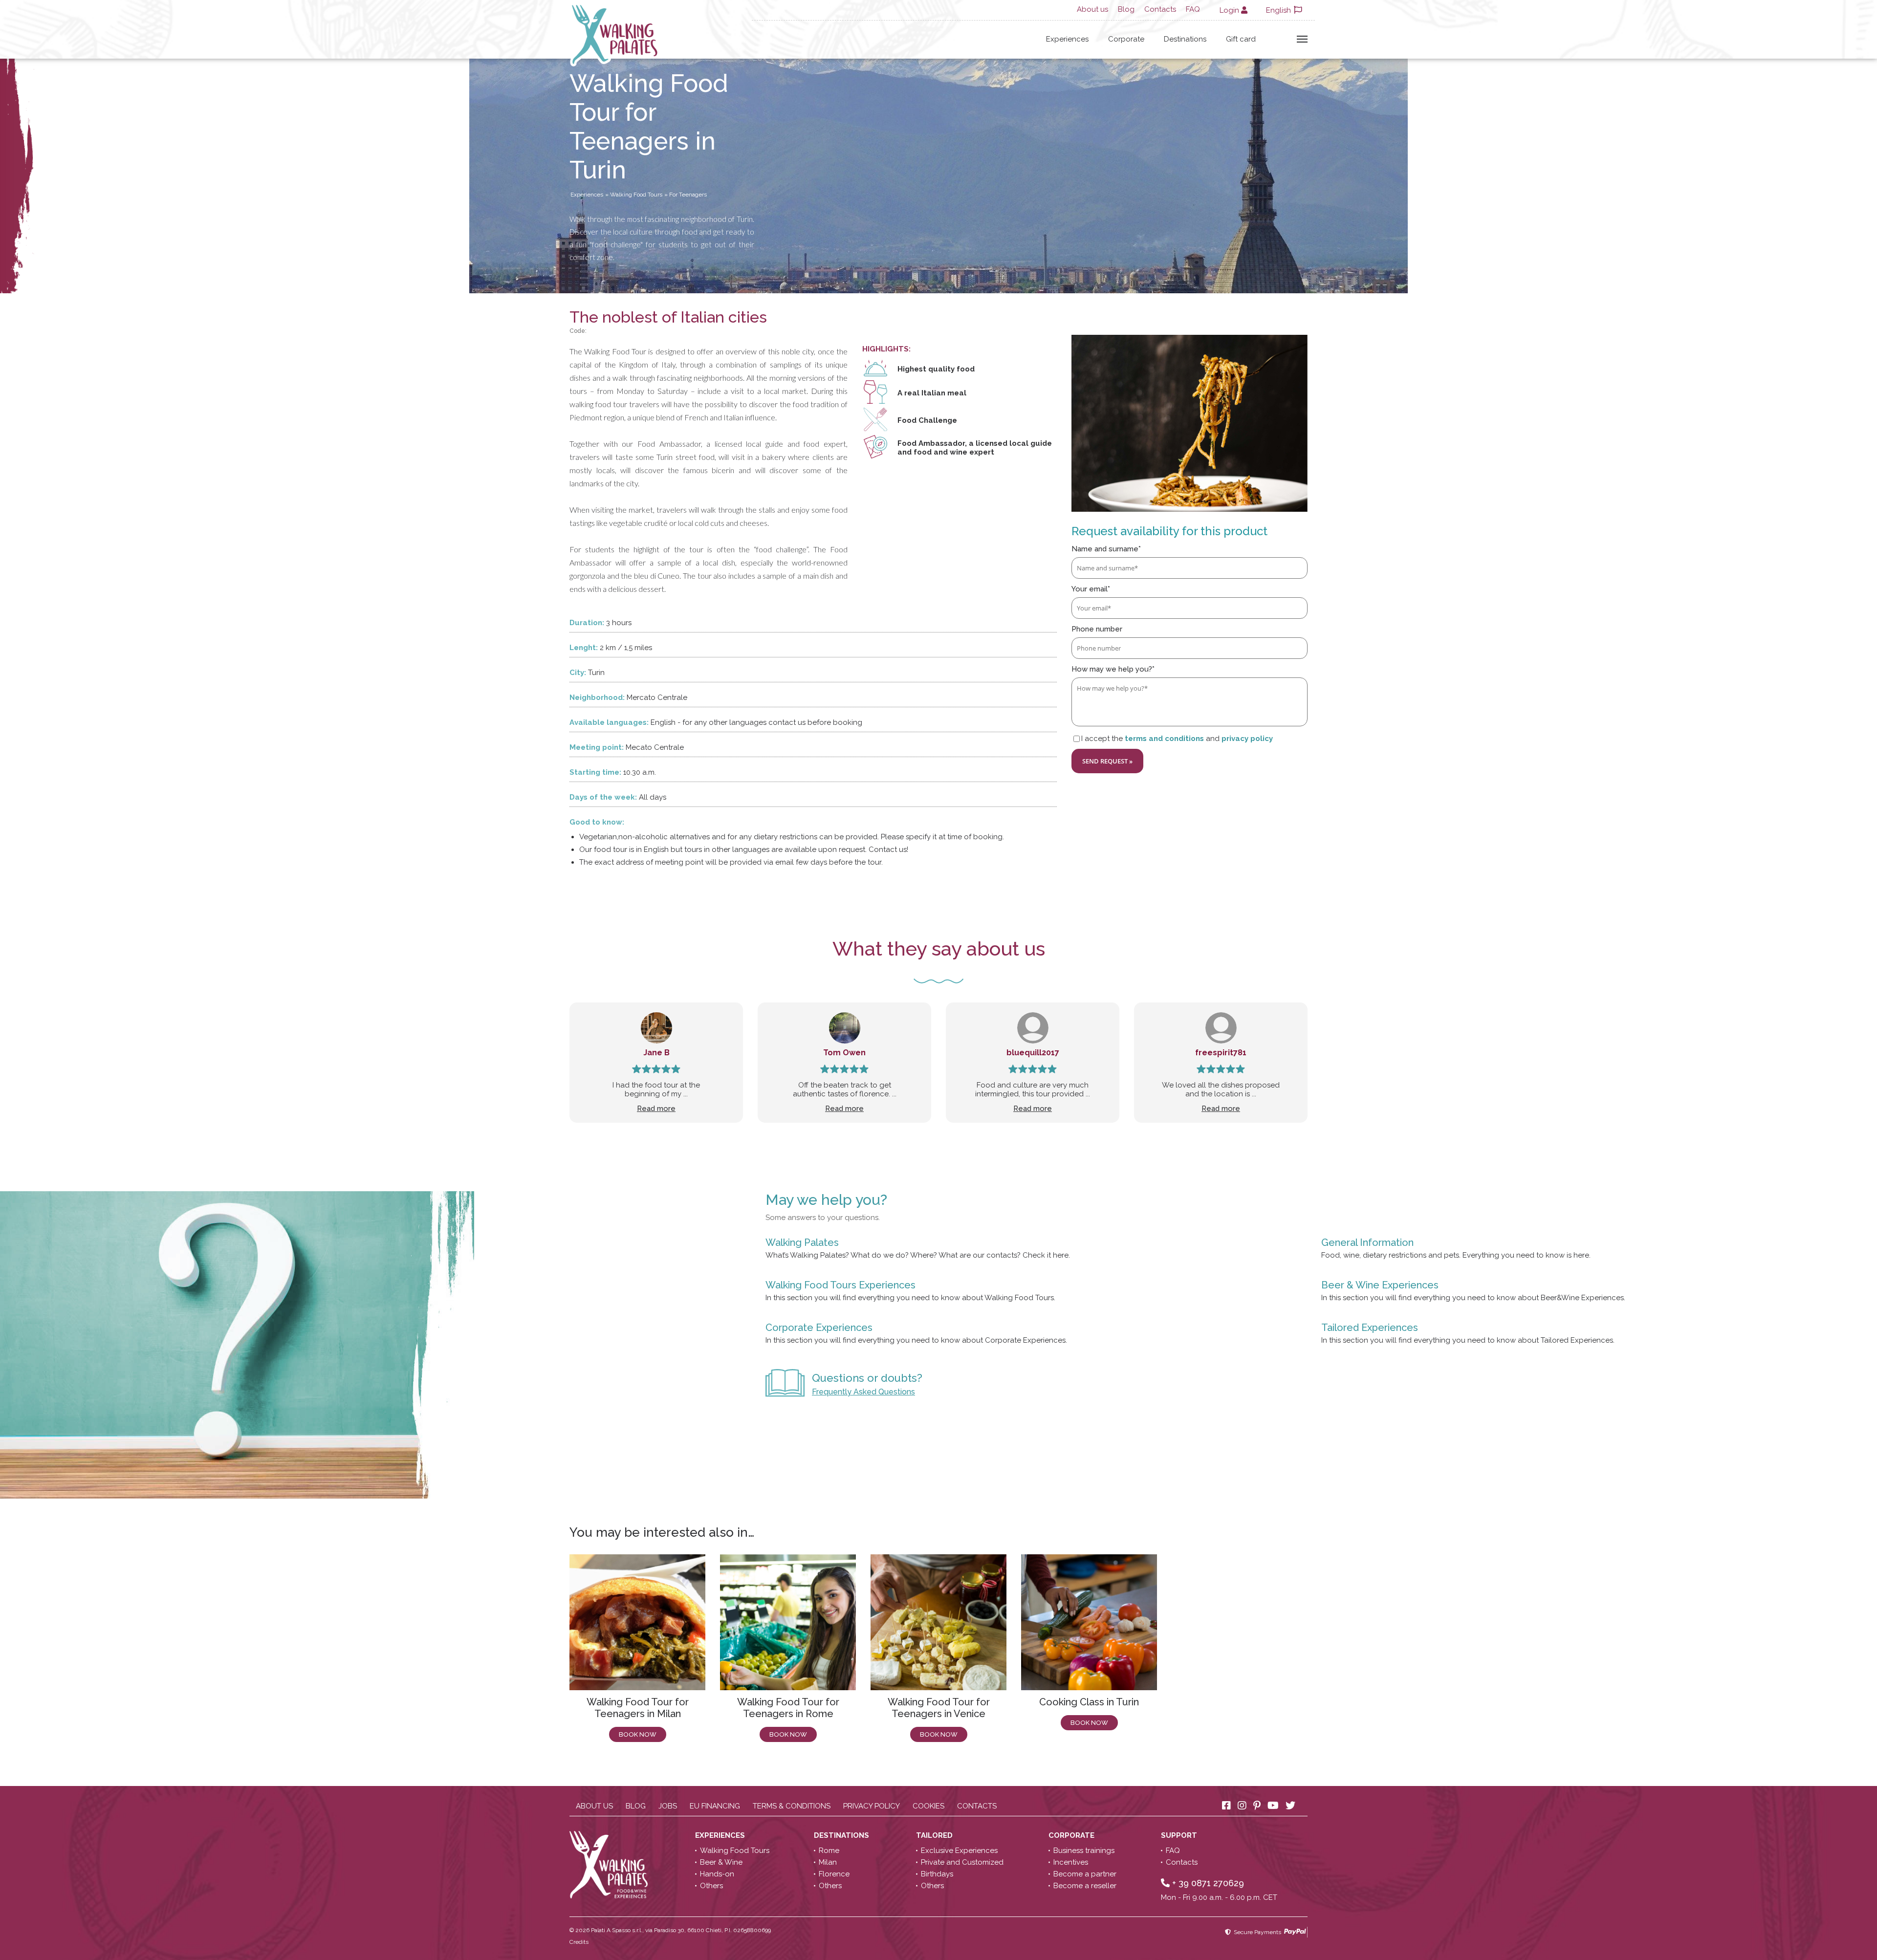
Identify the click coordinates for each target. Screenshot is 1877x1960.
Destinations (1185, 39)
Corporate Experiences (819, 1328)
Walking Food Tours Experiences (840, 1285)
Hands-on (717, 1874)
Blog (1126, 9)
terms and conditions (1164, 739)
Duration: (587, 623)
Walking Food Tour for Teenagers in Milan (638, 1708)
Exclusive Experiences (959, 1851)
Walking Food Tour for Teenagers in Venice (939, 1708)
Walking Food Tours (735, 1851)
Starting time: (595, 772)
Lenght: (584, 648)
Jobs (668, 1806)
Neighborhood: (597, 697)
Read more (656, 1109)
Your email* (1091, 589)
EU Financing (715, 1806)
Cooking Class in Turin (1089, 1702)
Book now (638, 1734)
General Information (1367, 1242)
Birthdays (937, 1874)
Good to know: (597, 822)
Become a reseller (1085, 1886)
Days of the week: (603, 797)
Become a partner (1085, 1874)
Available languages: (609, 722)
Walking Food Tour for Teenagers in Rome (788, 1708)
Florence (834, 1874)
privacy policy (1247, 739)
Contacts (1160, 9)
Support (1180, 1835)
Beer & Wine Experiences (1380, 1285)
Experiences (1067, 39)
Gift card (1241, 39)
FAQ (1193, 9)
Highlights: (886, 349)
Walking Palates (802, 1242)
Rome (829, 1851)
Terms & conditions (792, 1806)
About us (1092, 9)
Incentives (1071, 1862)
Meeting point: (597, 747)
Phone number (1097, 629)
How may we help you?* (1113, 669)
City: (578, 673)
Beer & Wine (721, 1862)
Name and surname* (1106, 549)
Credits (579, 1942)
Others (711, 1886)
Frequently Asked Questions (863, 1392)
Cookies (928, 1806)
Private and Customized (962, 1862)
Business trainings (1084, 1851)
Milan (828, 1862)
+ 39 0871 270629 (1207, 1883)
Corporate (1126, 39)
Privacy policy (872, 1806)
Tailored (935, 1835)
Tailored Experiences (1370, 1328)
